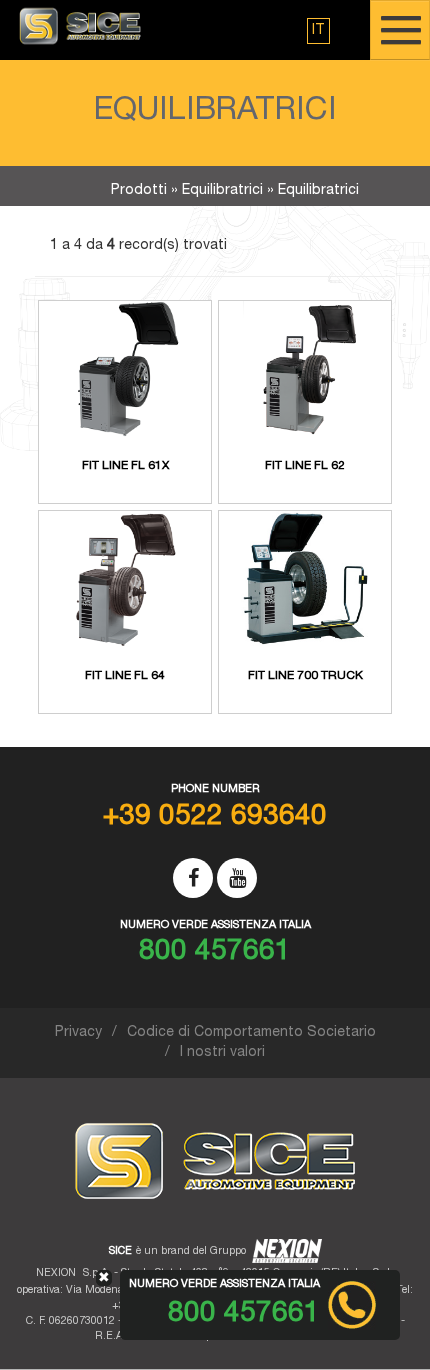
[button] (318, 31)
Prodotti (139, 191)
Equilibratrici (222, 191)
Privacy (78, 1033)
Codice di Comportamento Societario (251, 1033)
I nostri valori (222, 1053)
